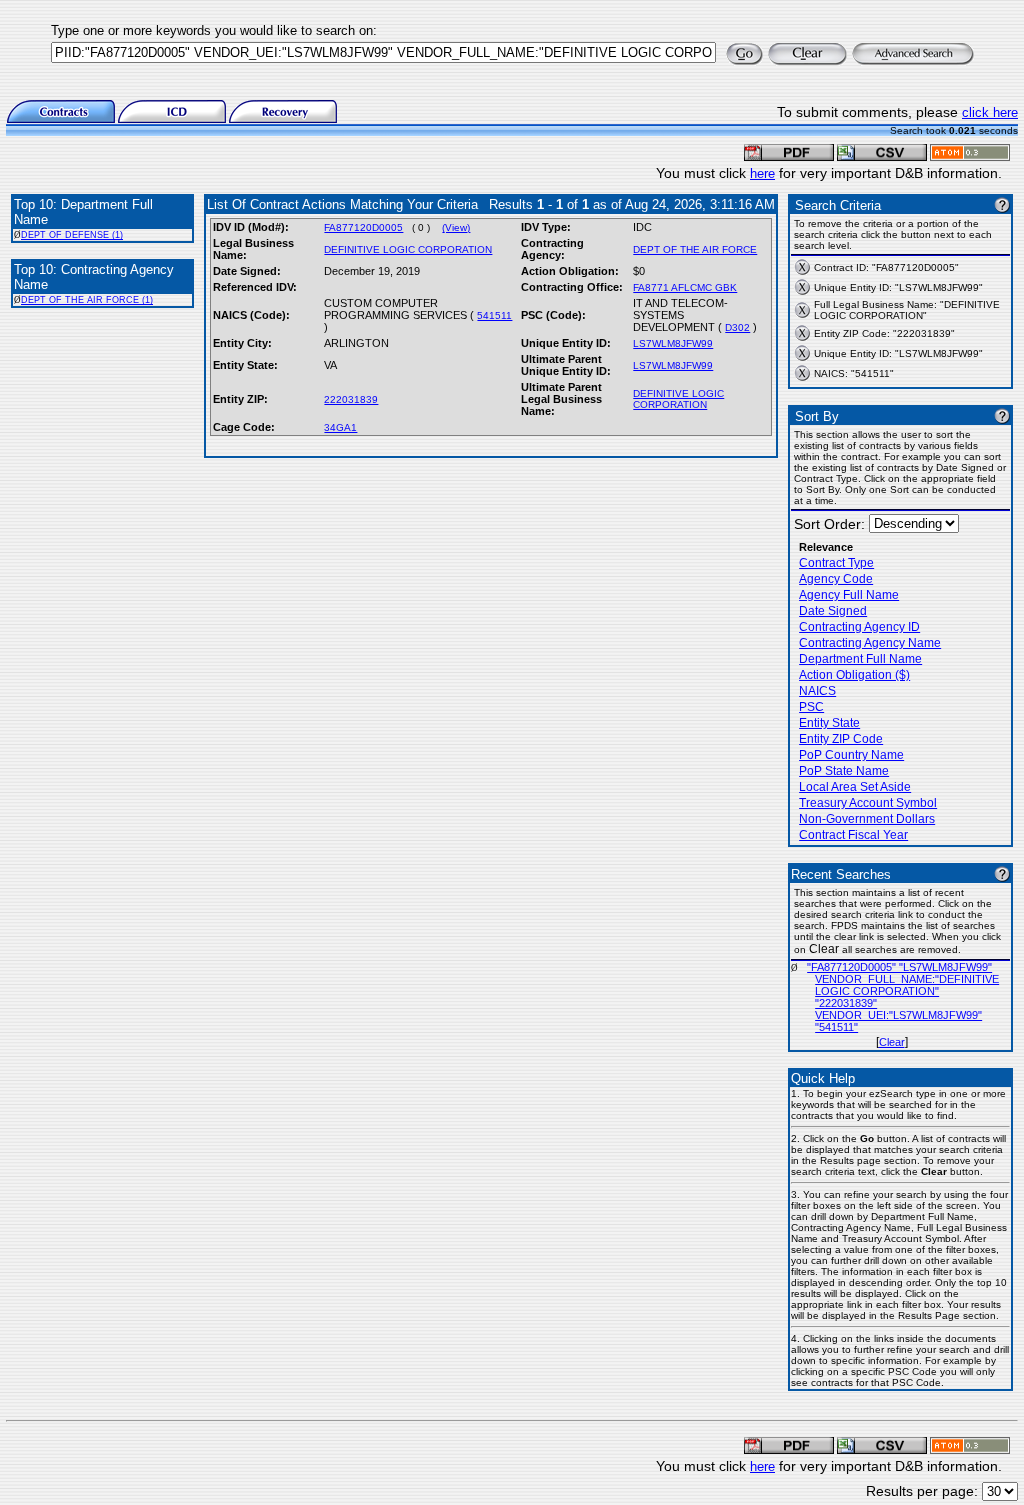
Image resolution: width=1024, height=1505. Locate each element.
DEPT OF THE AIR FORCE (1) (87, 300)
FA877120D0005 (363, 227)
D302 (737, 327)
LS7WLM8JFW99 (673, 343)
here (762, 173)
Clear (892, 1042)
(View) (456, 227)
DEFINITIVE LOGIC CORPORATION (408, 249)
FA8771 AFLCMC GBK (685, 287)
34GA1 (340, 427)
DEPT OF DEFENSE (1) (72, 235)
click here (990, 112)
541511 (494, 315)
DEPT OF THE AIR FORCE (695, 249)
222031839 (351, 399)
